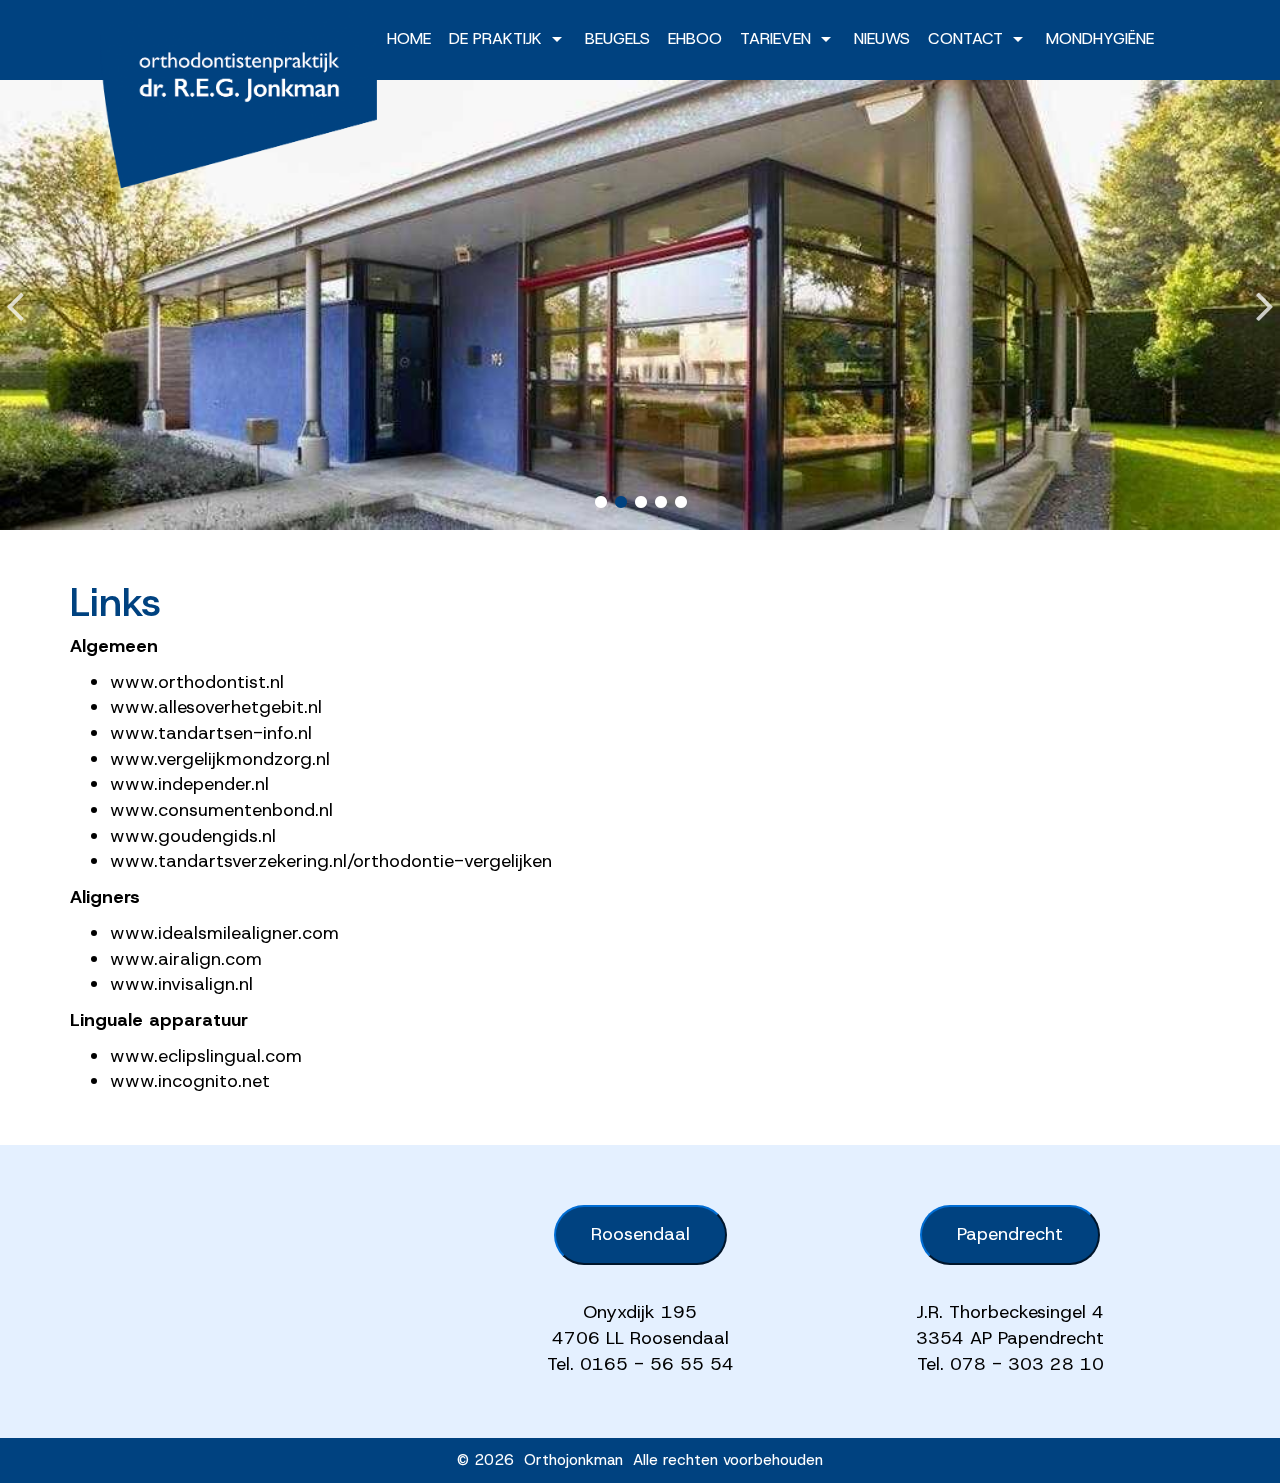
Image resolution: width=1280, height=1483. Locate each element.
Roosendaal (640, 1234)
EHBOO (695, 38)
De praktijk (495, 38)
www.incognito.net (190, 1081)
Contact (965, 38)
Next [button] (1265, 290)
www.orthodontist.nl (197, 682)
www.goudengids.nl (193, 836)
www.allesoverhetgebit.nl (216, 707)
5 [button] (680, 502)
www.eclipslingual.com (206, 1056)
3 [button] (640, 502)
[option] (640, 305)
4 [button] (660, 502)
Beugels (617, 38)
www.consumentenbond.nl (221, 810)
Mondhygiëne (1100, 38)
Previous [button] (15, 290)
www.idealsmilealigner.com (224, 933)
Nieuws (882, 38)
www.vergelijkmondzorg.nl (220, 759)
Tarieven (775, 38)
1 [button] (600, 502)
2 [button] (620, 502)
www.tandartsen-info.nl (211, 733)
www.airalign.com (186, 959)
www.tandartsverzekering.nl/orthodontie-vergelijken (331, 861)
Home (409, 38)
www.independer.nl (189, 784)
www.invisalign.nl (181, 984)
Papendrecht (1010, 1234)
